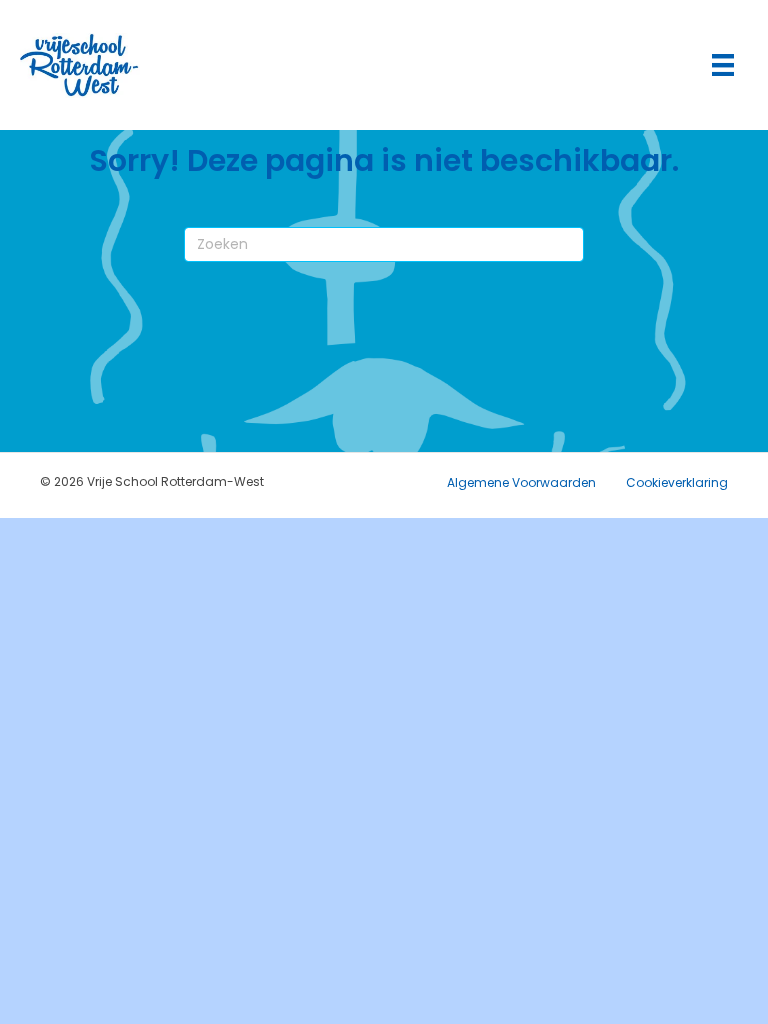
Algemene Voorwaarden (521, 482)
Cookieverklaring (677, 482)
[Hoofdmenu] (723, 65)
